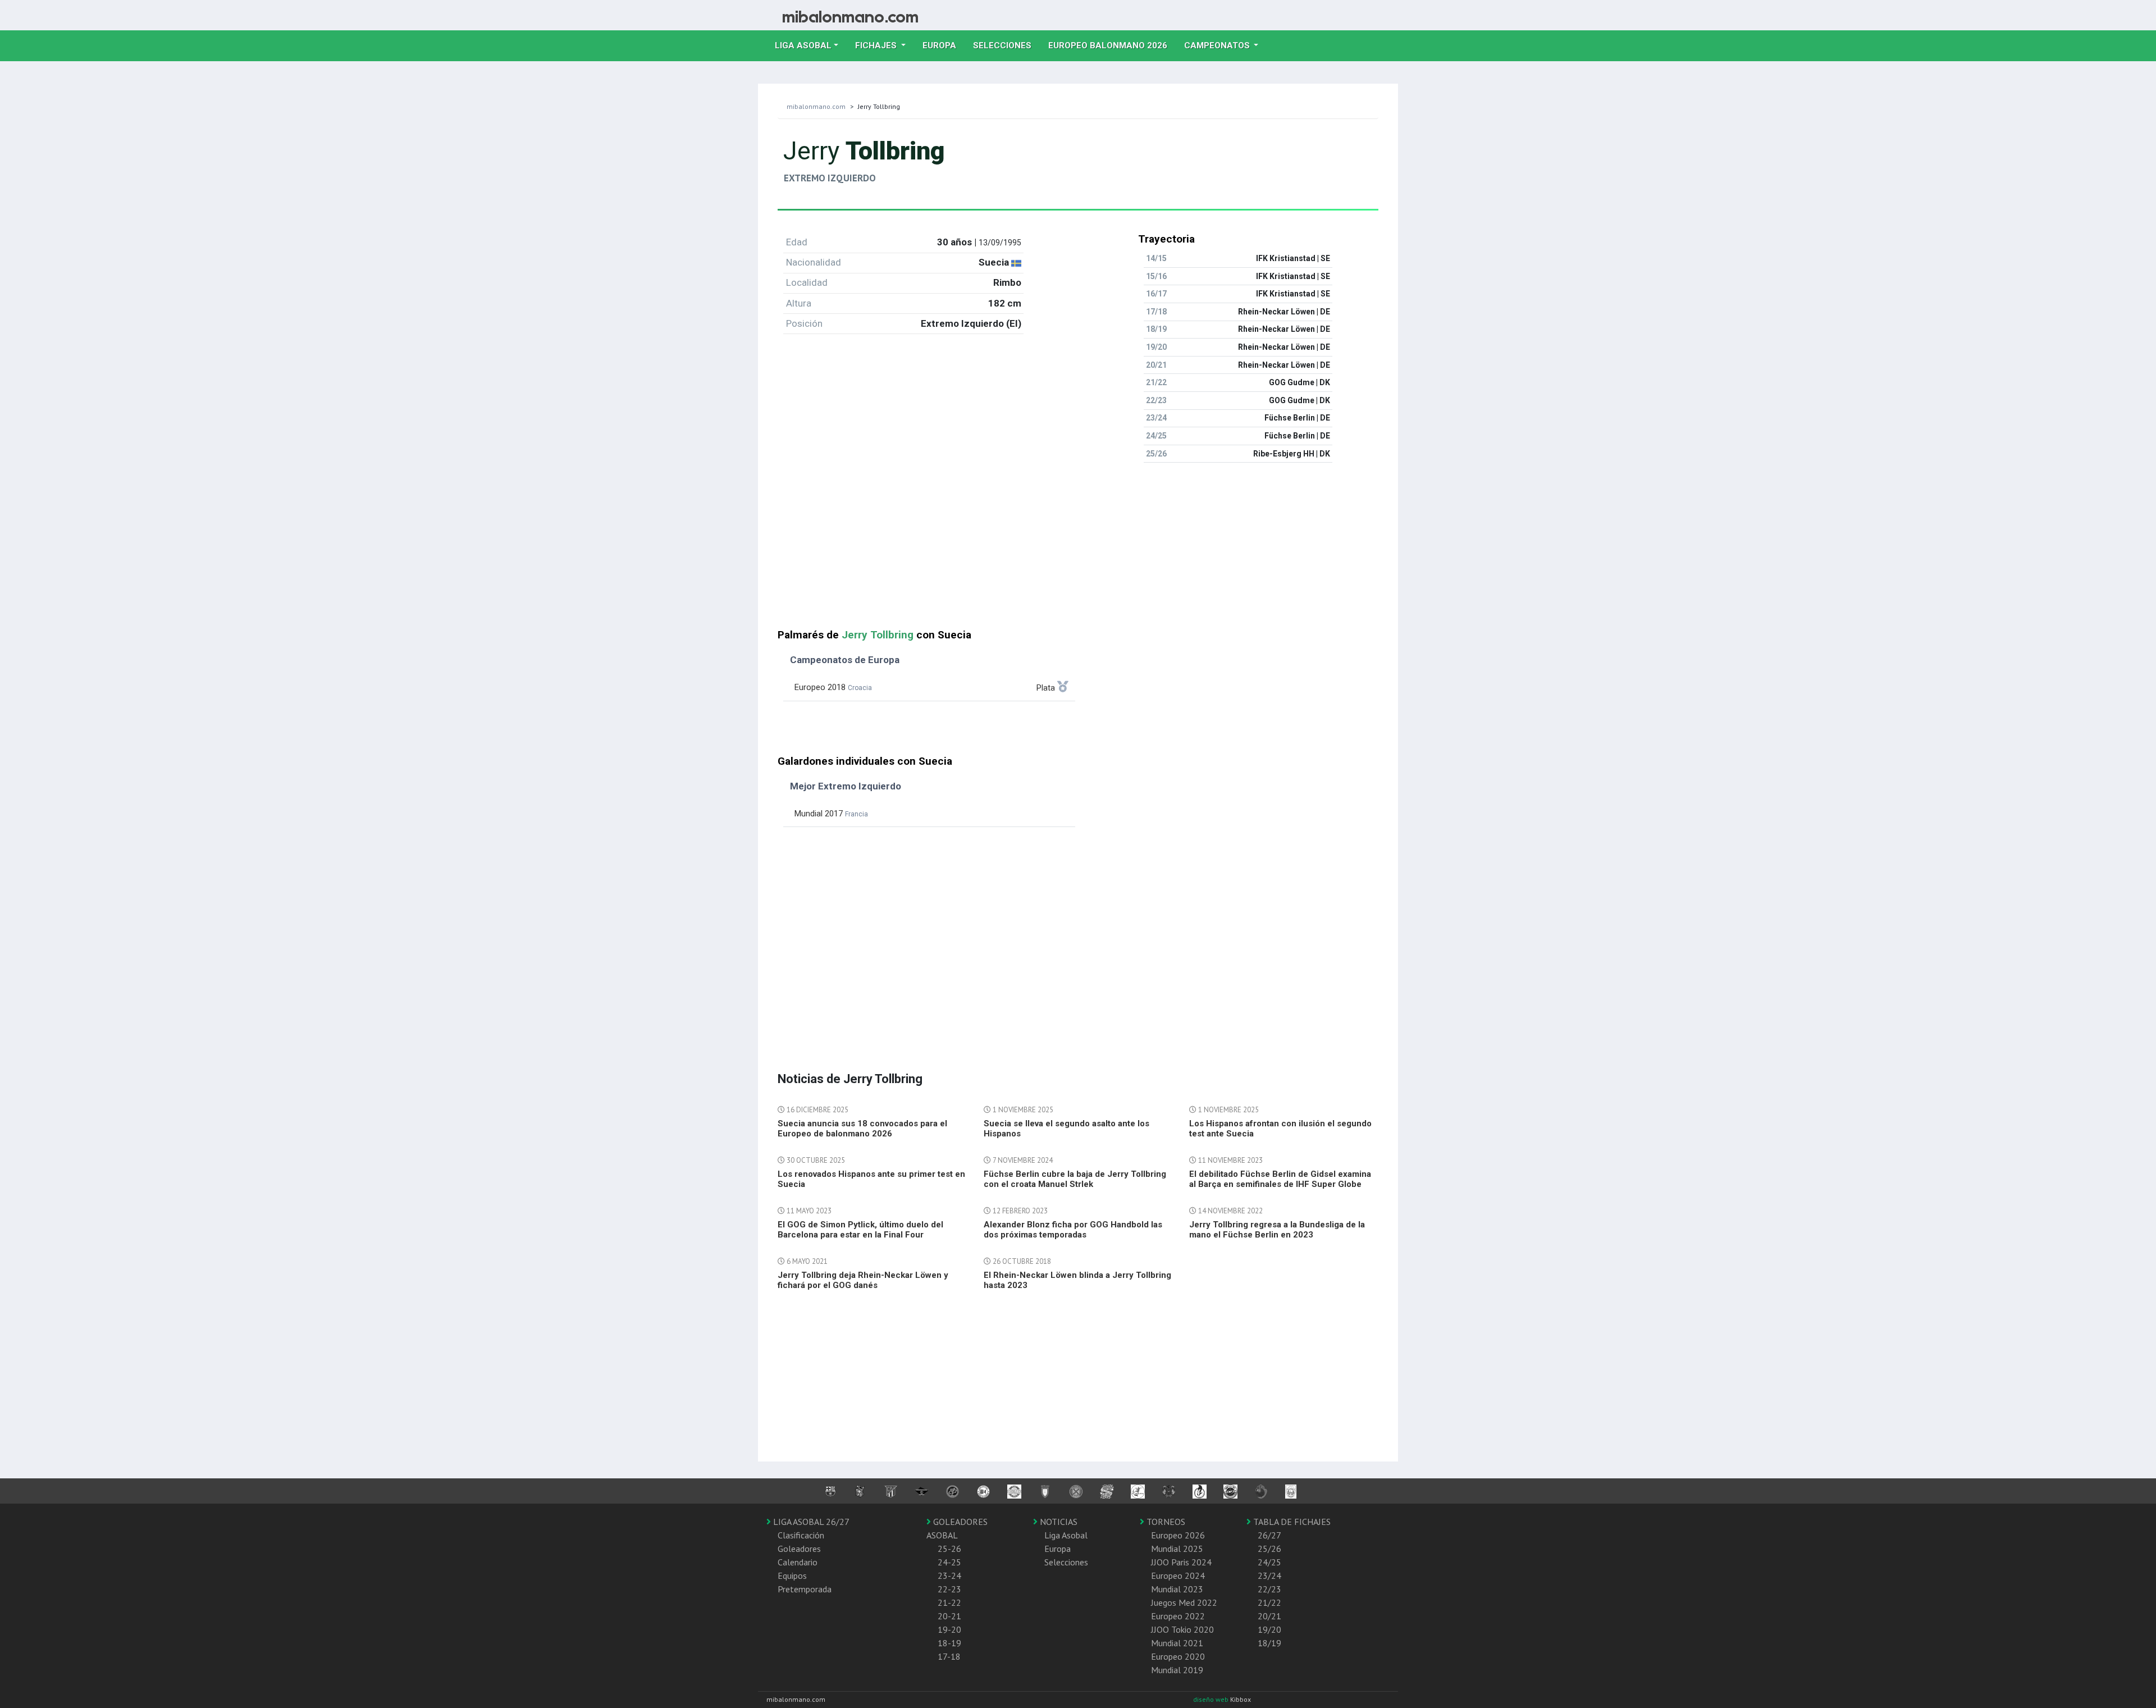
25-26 (949, 1549)
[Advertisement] (1078, 550)
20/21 (1269, 1616)
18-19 (949, 1643)
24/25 (1269, 1562)
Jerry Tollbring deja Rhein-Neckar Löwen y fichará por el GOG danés (863, 1280)
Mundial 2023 (1177, 1589)
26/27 (1269, 1535)
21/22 (1269, 1602)
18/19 (1269, 1643)
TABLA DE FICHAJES (1291, 1522)
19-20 (949, 1629)
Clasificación (801, 1535)
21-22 (949, 1602)
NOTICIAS (1058, 1522)
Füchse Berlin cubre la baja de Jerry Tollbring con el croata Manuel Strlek (1075, 1179)
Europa (944, 45)
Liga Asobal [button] (803, 45)
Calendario (798, 1562)
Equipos (792, 1575)
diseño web (1212, 1699)
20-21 (949, 1616)
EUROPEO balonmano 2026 (1112, 45)
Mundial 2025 (1177, 1549)
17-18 (949, 1656)
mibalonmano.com (816, 106)
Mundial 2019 (1177, 1670)
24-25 (949, 1562)
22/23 (1269, 1589)
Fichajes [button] (877, 45)
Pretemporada (805, 1589)
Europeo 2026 (1178, 1535)
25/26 (1269, 1549)
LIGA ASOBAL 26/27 (810, 1522)
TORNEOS (1165, 1522)
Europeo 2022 (1178, 1616)
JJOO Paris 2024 (1181, 1562)
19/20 (1269, 1629)
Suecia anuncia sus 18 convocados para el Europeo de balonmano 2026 (862, 1129)
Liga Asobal (1066, 1535)
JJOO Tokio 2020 (1182, 1629)
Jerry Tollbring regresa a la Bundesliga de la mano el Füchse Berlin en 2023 (1277, 1230)
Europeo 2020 (1178, 1656)
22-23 (949, 1589)
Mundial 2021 (1177, 1643)
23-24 (949, 1575)
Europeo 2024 (1178, 1575)
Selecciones (1006, 45)
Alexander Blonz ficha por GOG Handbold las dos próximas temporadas (1073, 1230)
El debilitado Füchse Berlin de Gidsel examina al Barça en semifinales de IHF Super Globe (1280, 1179)
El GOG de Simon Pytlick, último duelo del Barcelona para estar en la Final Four (860, 1230)
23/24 (1269, 1575)
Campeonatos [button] (1218, 45)
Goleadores (799, 1549)
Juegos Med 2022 (1184, 1602)
